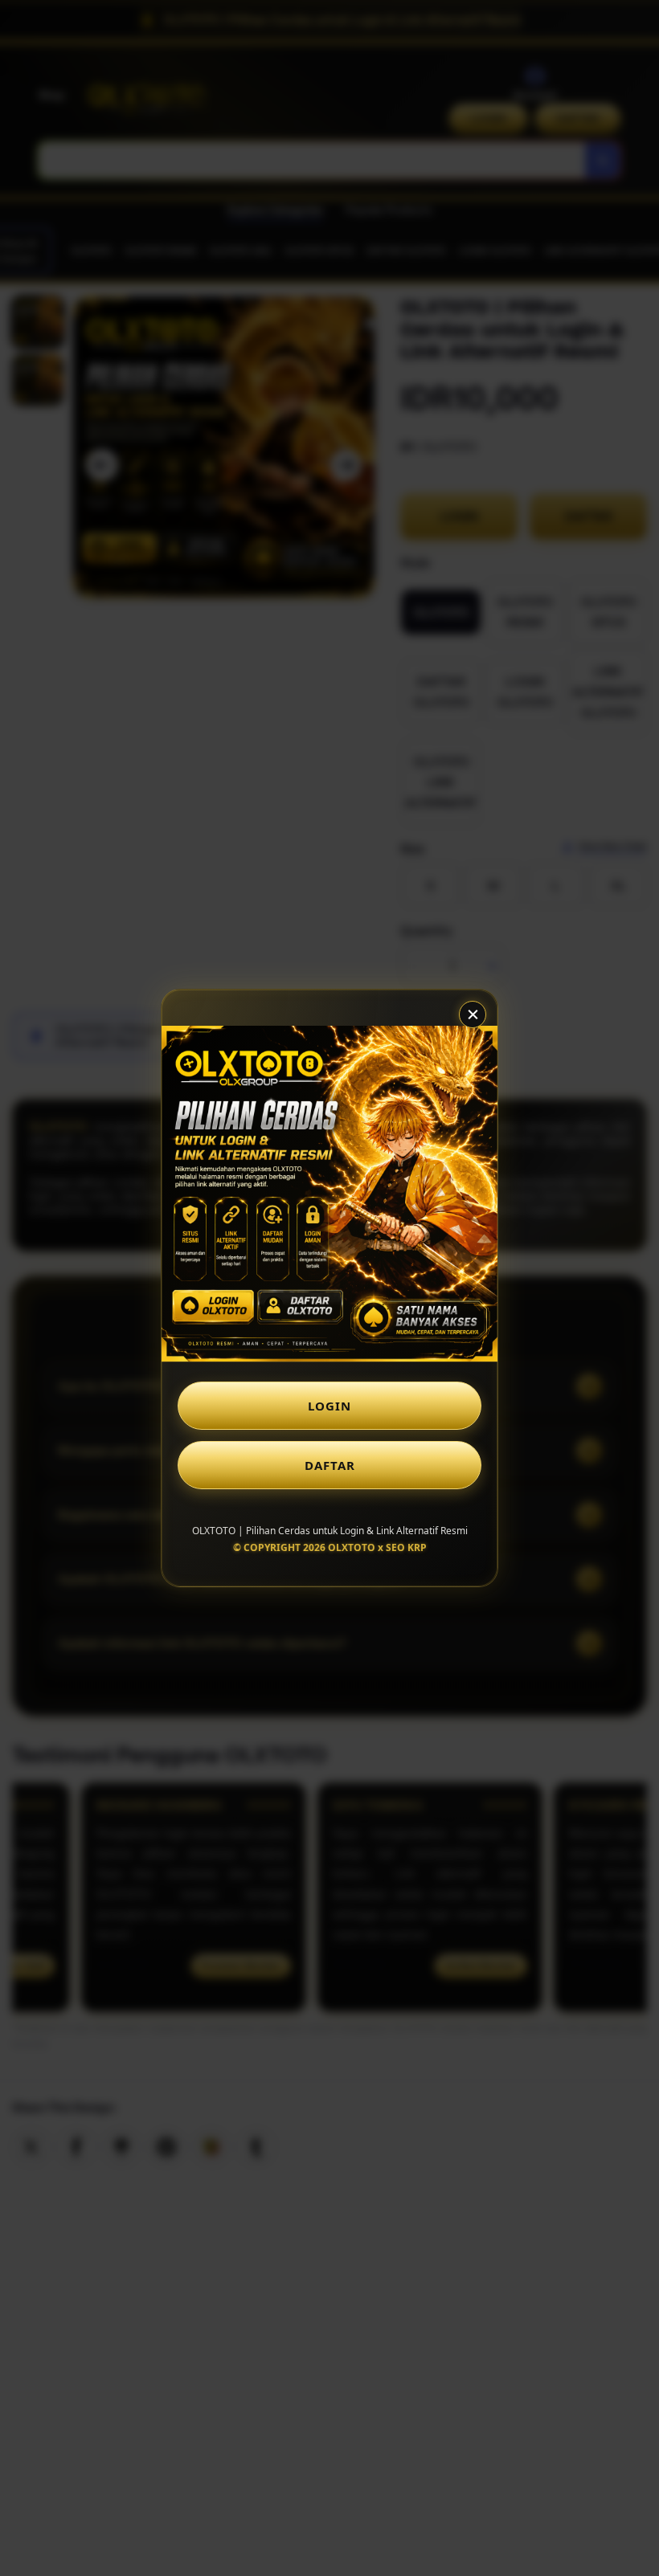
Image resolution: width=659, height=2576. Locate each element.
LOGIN (329, 1406)
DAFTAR (330, 1465)
